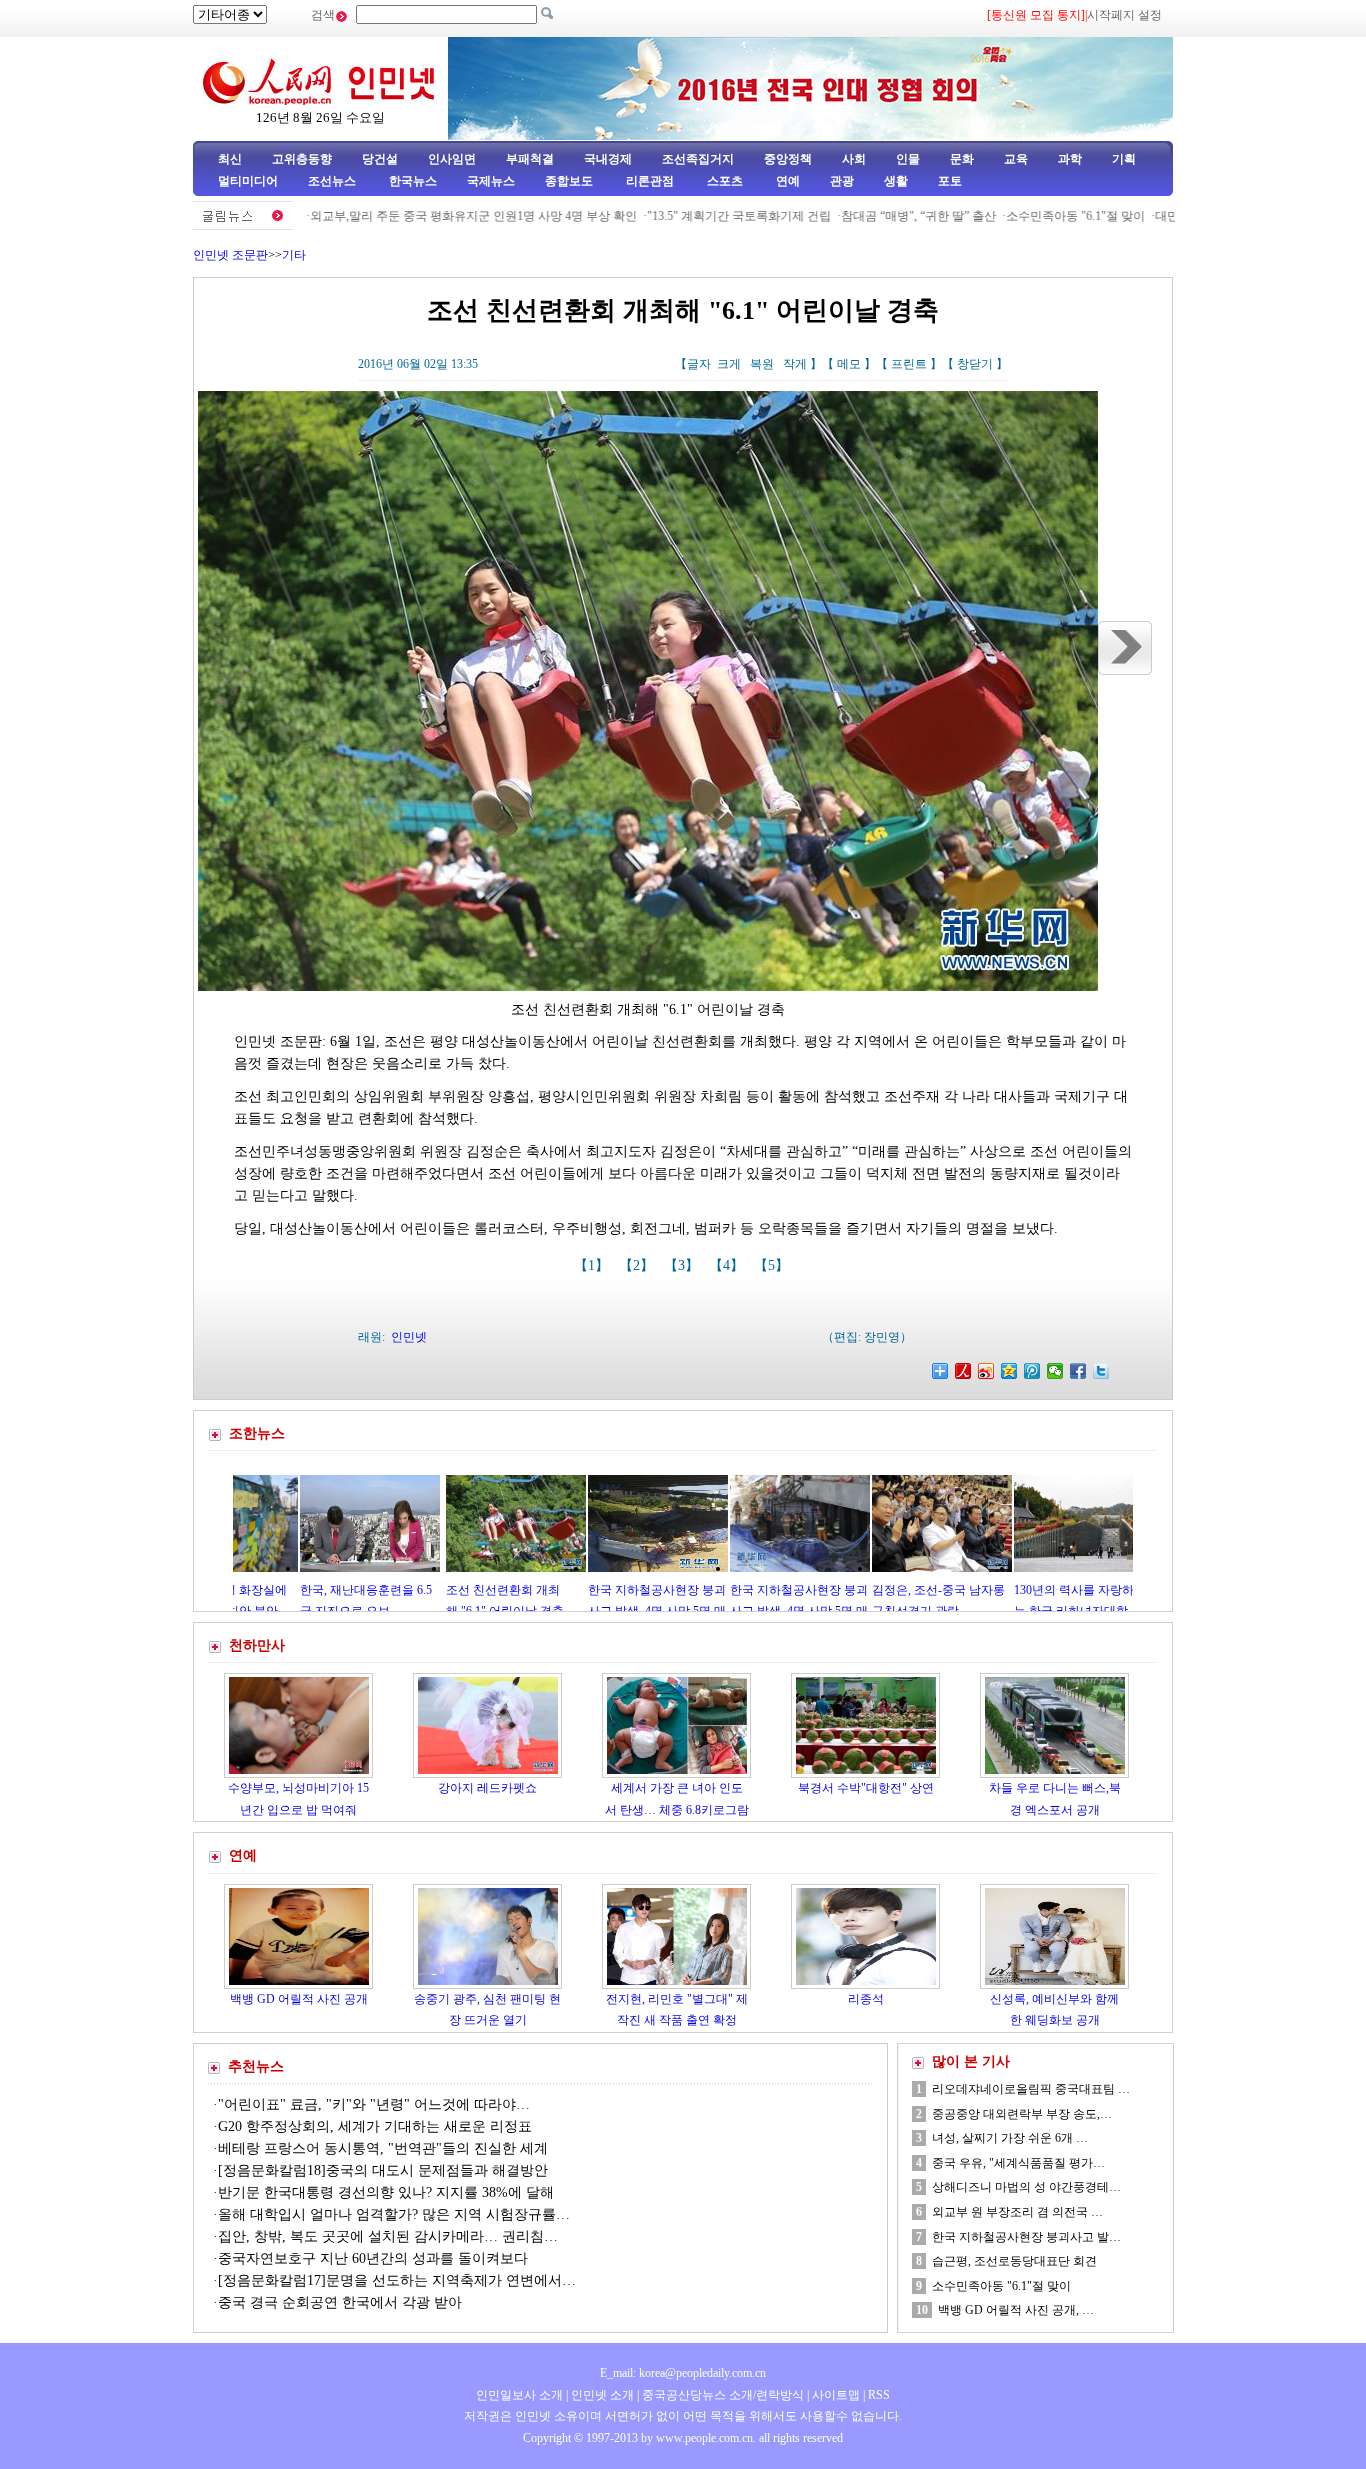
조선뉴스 (333, 181)
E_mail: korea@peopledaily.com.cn (683, 2373)
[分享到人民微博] (963, 1371)
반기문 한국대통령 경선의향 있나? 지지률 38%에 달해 (386, 2192)
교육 (1016, 159)
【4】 (728, 1265)
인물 (908, 159)
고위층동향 (302, 159)
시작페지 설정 (1124, 15)
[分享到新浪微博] (986, 1371)
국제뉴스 (491, 181)
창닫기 (975, 364)
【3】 (683, 1265)
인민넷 (409, 1337)
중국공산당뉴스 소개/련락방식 (723, 2395)
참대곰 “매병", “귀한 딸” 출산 (853, 216)
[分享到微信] (1055, 1371)
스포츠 (723, 181)
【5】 (773, 1265)
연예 (786, 181)
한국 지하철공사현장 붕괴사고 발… (1026, 2237)
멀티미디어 (248, 181)
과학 (1070, 159)
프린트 (909, 364)
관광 (842, 181)
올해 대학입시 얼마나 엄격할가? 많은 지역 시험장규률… (394, 2214)
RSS (879, 2395)
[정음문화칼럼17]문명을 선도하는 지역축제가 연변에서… (397, 2280)
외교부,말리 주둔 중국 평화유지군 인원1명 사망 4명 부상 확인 (408, 216)
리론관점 (650, 181)
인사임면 (452, 159)
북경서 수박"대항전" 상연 (866, 1788)
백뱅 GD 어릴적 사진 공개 (299, 1999)
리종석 (866, 1999)
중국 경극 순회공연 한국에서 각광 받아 (340, 2302)
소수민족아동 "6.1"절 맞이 (1010, 216)
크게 (729, 364)
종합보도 (569, 181)
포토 (950, 181)
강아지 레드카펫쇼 (487, 1788)
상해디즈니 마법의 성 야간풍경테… (1026, 2187)
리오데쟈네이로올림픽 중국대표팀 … (1031, 2089)
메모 (849, 364)
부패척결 (530, 159)
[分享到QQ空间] (1009, 1371)
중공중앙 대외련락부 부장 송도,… (1022, 2114)
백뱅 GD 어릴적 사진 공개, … (1016, 2310)
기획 (1124, 159)
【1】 (593, 1265)
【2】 (638, 1265)
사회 (854, 159)
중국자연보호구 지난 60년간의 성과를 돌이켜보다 (373, 2258)
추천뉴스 (256, 2066)
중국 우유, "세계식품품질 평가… (1018, 2163)
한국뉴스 (413, 181)
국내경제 (608, 159)
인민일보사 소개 (519, 2395)
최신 (230, 159)
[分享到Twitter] (1101, 1371)
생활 (896, 181)
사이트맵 (836, 2395)
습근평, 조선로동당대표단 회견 (1014, 2261)
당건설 (380, 159)
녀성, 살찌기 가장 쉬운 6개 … (1010, 2138)
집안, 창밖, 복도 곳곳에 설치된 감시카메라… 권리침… (388, 2236)
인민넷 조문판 (230, 255)
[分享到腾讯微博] (1032, 1371)
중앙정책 (788, 159)
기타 (294, 255)
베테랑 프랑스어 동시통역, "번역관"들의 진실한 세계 (383, 2148)
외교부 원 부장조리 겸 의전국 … (1017, 2212)
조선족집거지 (698, 159)
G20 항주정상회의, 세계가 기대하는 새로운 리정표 (375, 2126)
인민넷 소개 (601, 2395)
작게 (795, 364)
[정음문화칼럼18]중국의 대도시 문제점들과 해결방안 (383, 2170)
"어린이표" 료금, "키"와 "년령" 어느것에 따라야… (374, 2104)
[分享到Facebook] (1078, 1371)
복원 (762, 364)
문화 (962, 159)
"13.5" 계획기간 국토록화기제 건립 (674, 216)
